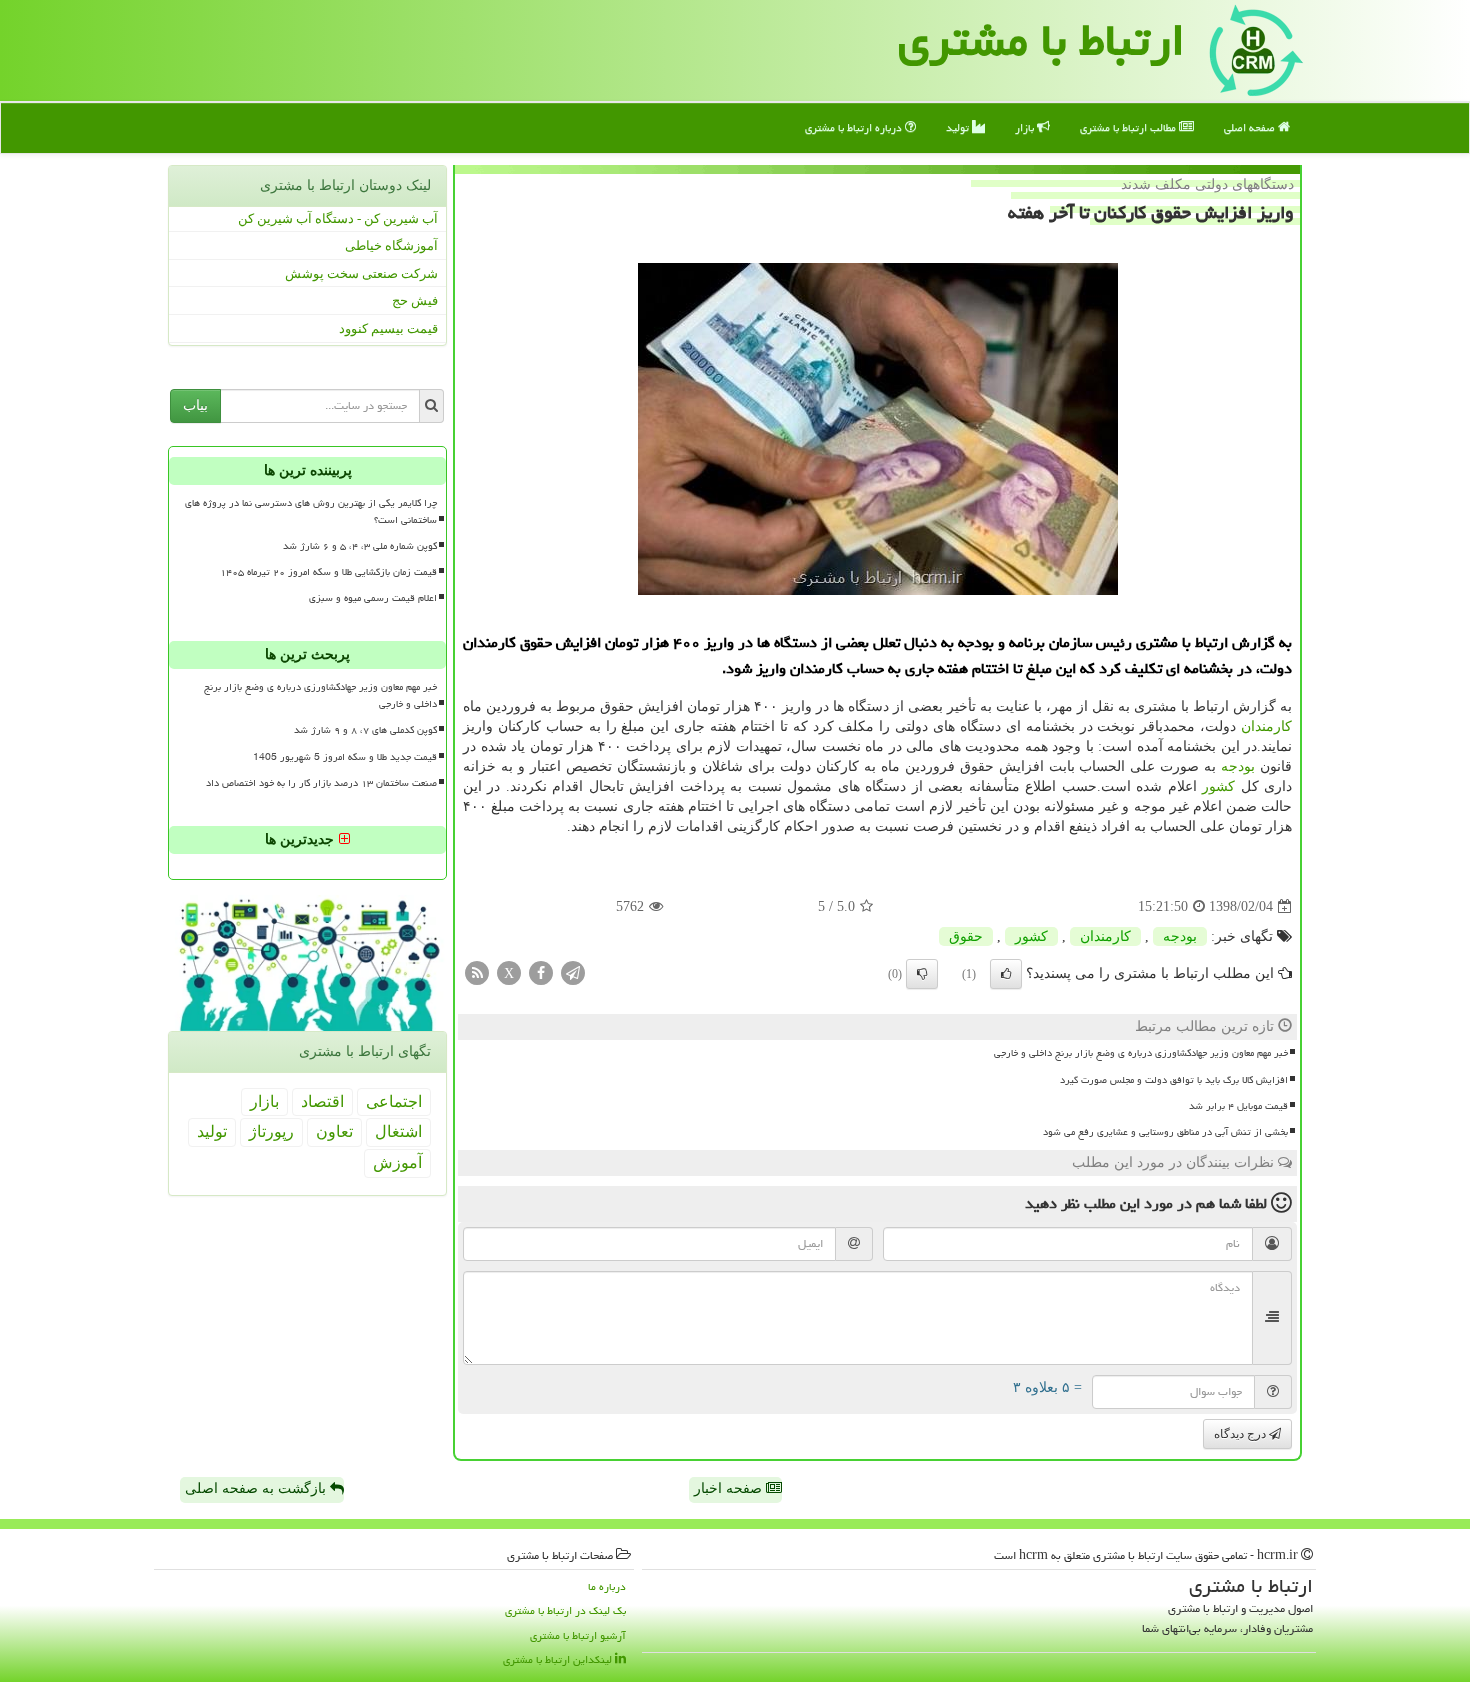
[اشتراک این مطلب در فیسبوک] (541, 972)
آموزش (397, 1162)
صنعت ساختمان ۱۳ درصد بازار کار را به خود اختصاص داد (321, 783)
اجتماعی (394, 1101)
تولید (959, 127)
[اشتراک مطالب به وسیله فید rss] (477, 972)
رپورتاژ (271, 1131)
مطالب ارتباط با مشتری (1129, 127)
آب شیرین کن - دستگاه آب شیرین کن (338, 218)
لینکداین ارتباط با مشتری (559, 1659)
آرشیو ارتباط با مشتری (578, 1635)
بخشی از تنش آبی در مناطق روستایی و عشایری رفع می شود (1165, 1132)
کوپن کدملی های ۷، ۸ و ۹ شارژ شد (365, 730)
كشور (1218, 786)
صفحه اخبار (730, 1488)
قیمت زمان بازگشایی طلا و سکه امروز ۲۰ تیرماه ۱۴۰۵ (328, 572)
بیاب (195, 405)
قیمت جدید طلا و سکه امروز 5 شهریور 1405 (345, 757)
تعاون (334, 1131)
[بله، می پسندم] (1006, 974)
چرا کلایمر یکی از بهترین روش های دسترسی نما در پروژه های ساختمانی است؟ (311, 511)
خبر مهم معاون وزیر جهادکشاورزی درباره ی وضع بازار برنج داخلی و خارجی (1141, 1053)
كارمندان (1266, 726)
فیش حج (415, 300)
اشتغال (398, 1131)
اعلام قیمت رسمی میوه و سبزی (373, 598)
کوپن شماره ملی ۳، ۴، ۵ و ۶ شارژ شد (360, 546)
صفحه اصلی (1251, 127)
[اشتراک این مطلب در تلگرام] (573, 972)
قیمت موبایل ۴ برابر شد (1238, 1106)
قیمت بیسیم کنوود (388, 328)
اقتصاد (322, 1101)
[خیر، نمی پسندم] (922, 974)
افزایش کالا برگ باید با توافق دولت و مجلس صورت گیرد (1174, 1080)
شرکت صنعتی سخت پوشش (361, 273)
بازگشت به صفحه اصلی (257, 1488)
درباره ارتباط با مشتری (855, 127)
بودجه (1238, 766)
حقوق (966, 936)
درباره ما (607, 1586)
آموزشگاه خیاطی (391, 245)
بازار (1026, 127)
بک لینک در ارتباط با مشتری (565, 1610)
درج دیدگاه (1241, 1434)
